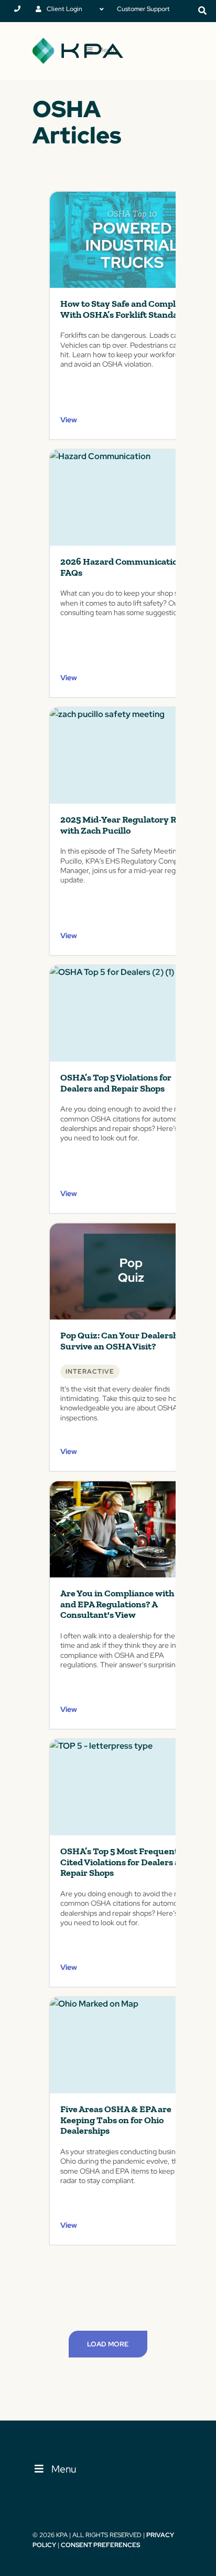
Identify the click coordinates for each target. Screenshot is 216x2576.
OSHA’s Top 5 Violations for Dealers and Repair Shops (116, 1083)
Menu (64, 2469)
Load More (108, 2344)
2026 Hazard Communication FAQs (122, 567)
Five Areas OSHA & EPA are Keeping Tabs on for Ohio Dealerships (116, 2120)
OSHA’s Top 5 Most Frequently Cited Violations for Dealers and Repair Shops (125, 1862)
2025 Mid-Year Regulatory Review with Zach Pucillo (130, 825)
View (69, 420)
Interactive (90, 1372)
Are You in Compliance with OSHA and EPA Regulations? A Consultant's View (131, 1604)
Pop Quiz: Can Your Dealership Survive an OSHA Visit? (123, 1341)
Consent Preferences (100, 2545)
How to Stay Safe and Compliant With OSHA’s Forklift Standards (126, 309)
